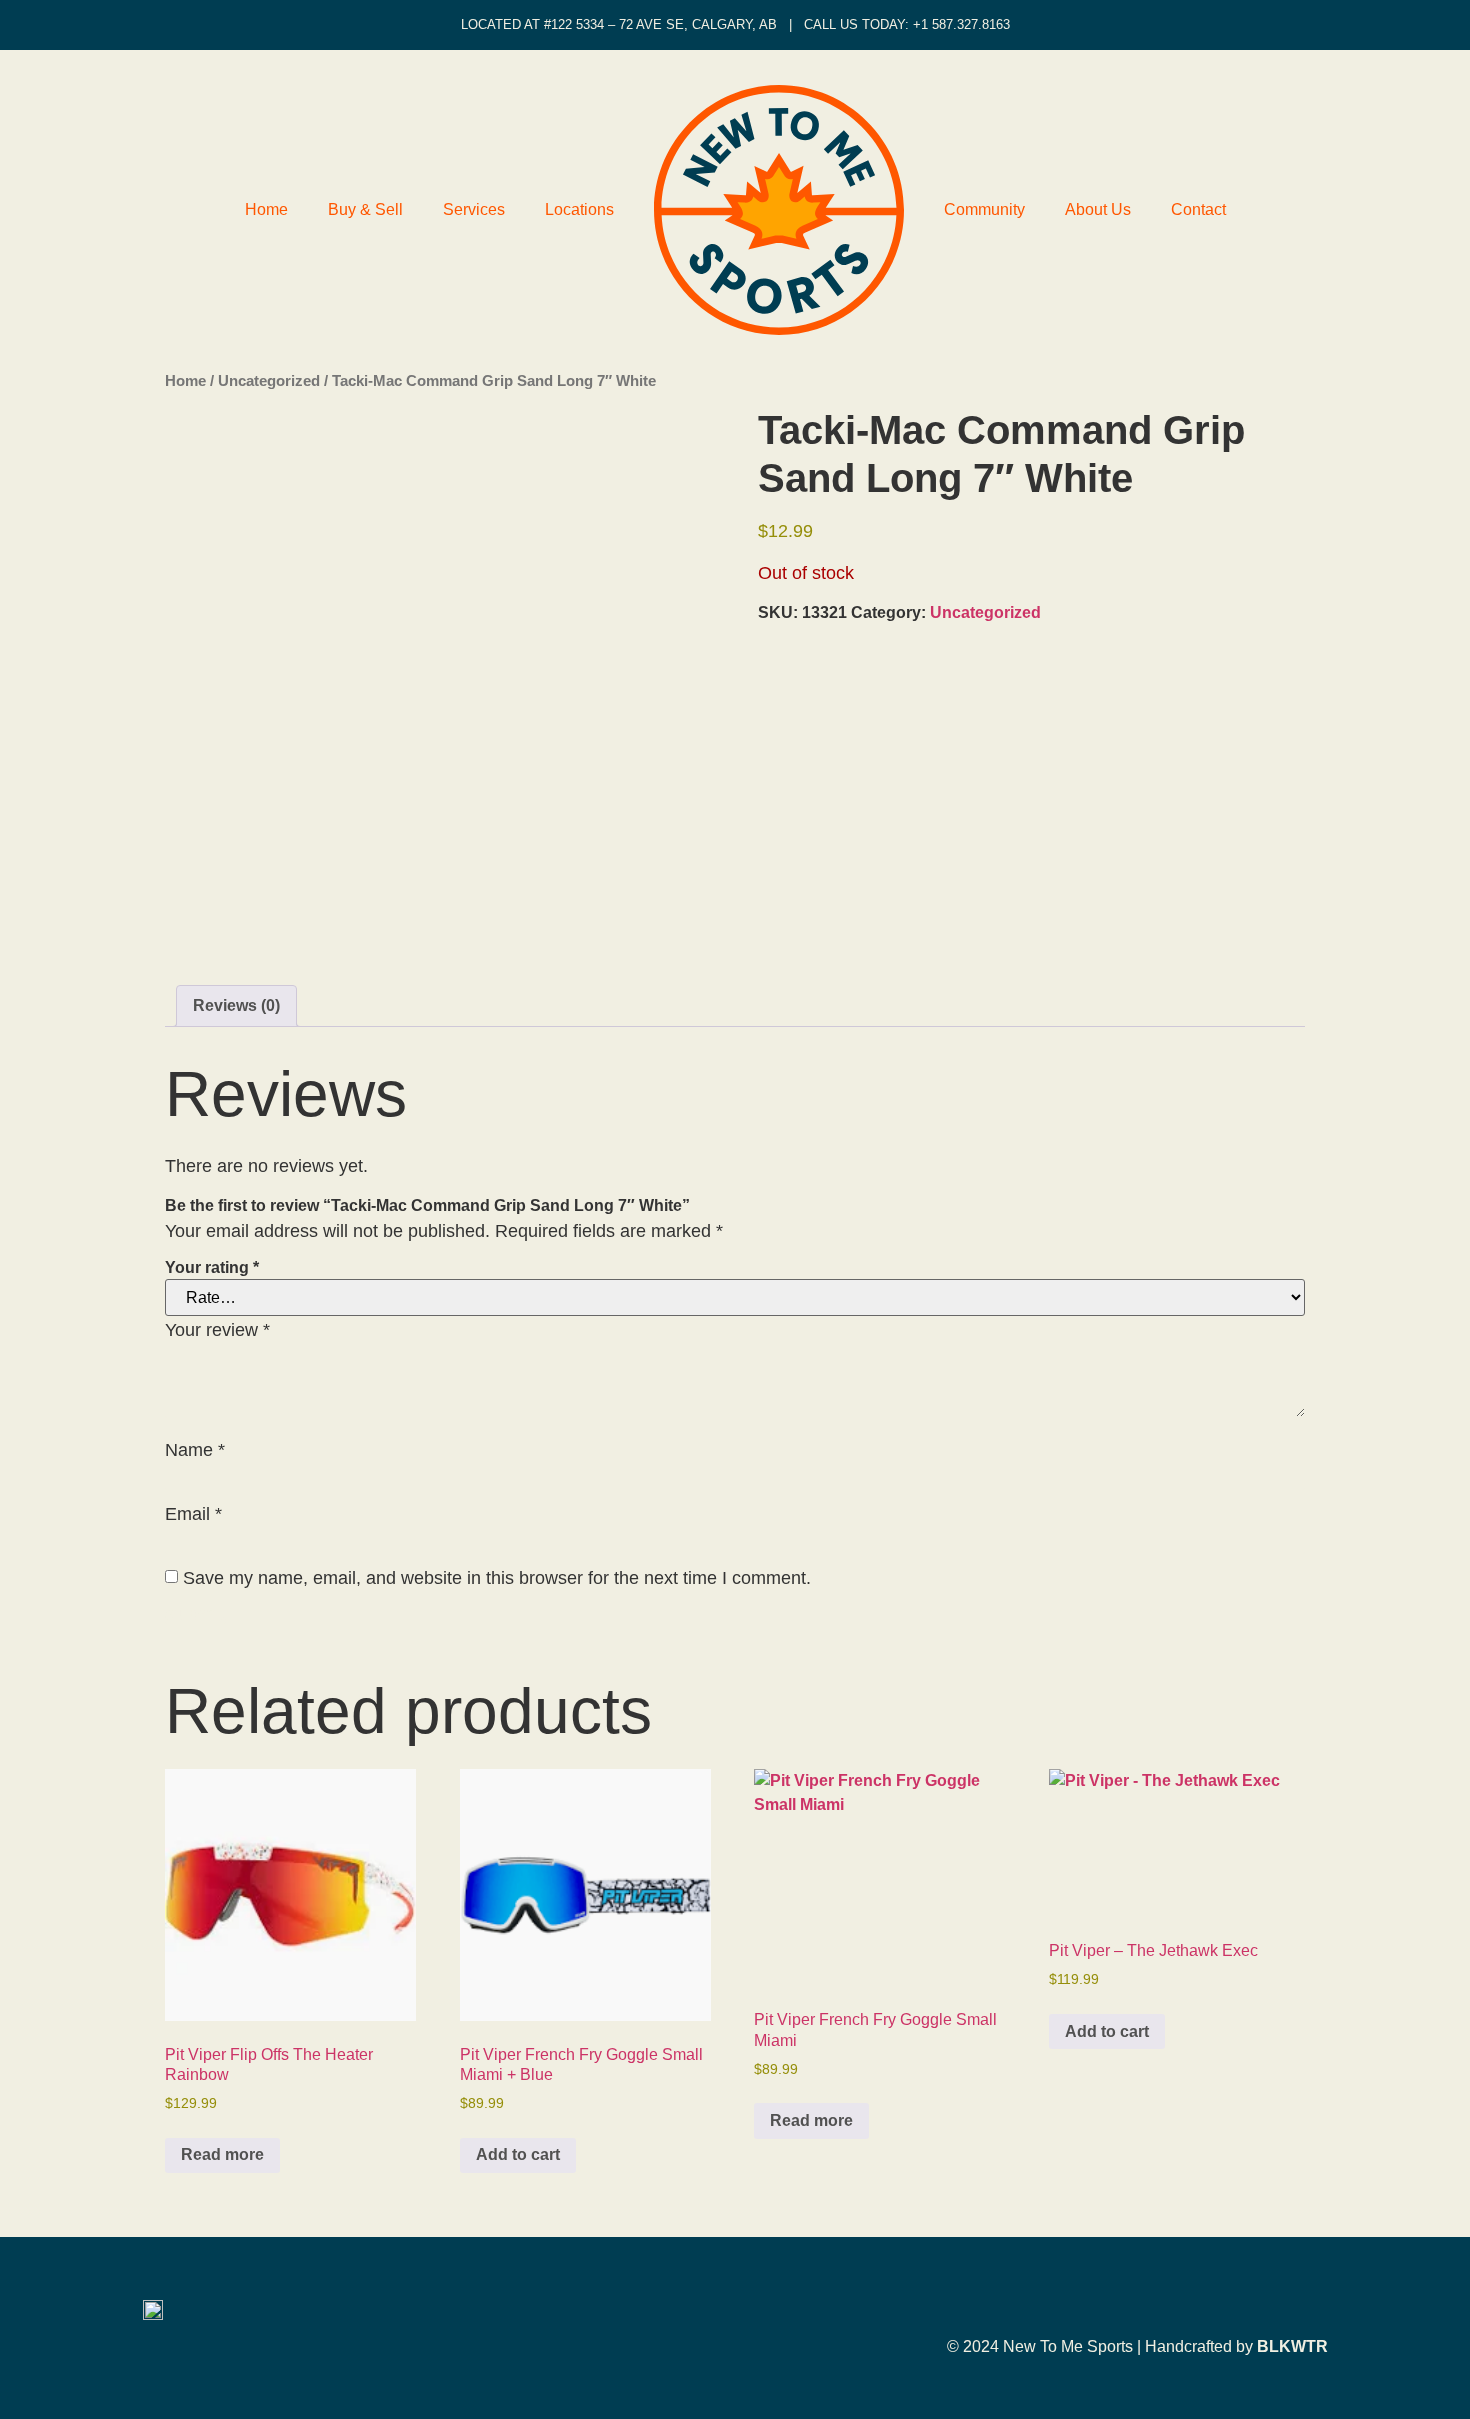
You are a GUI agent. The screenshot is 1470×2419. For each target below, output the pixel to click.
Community (984, 209)
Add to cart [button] (518, 2154)
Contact (1198, 209)
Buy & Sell (365, 209)
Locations (579, 209)
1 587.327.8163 (965, 24)
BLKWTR (1292, 2346)
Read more (222, 2154)
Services (474, 209)
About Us (1098, 209)
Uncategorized (269, 381)
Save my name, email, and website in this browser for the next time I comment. (497, 1578)
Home (266, 209)
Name (195, 1450)
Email (193, 1514)
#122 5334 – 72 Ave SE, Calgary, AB (660, 24)
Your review (217, 1330)
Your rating (212, 1268)
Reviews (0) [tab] (236, 1005)
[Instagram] (1319, 2306)
